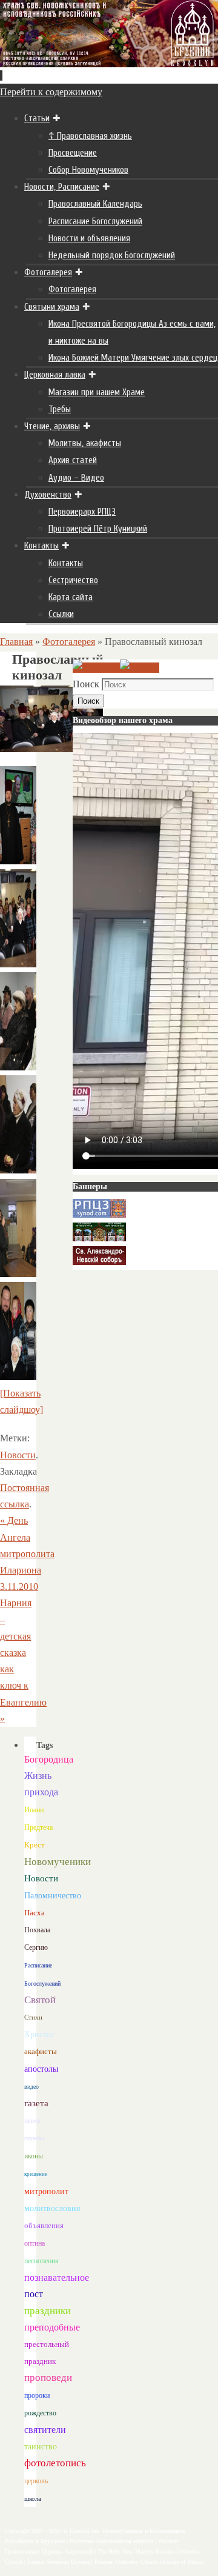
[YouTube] (96, 668)
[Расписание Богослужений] (140, 668)
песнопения (41, 2261)
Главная (16, 642)
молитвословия (52, 2208)
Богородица (49, 1759)
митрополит (46, 2191)
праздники (48, 2311)
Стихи (33, 2017)
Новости (18, 1455)
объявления (44, 2225)
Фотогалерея (69, 642)
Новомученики (58, 1862)
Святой (40, 2000)
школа (33, 2498)
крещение (36, 2174)
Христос (39, 2034)
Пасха (35, 1913)
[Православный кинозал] (18, 861)
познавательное (57, 2277)
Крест (35, 1845)
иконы (34, 2156)
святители (45, 2430)
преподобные (52, 2327)
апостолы (41, 2069)
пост (34, 2294)
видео (31, 2087)
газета (36, 2103)
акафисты (41, 2051)
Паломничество (53, 1895)
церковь (36, 2481)
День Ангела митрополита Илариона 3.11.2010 (27, 1553)
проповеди (48, 2377)
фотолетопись (55, 2463)
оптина (35, 2244)
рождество (40, 2413)
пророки (37, 2395)
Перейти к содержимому (51, 92)
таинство (41, 2447)
